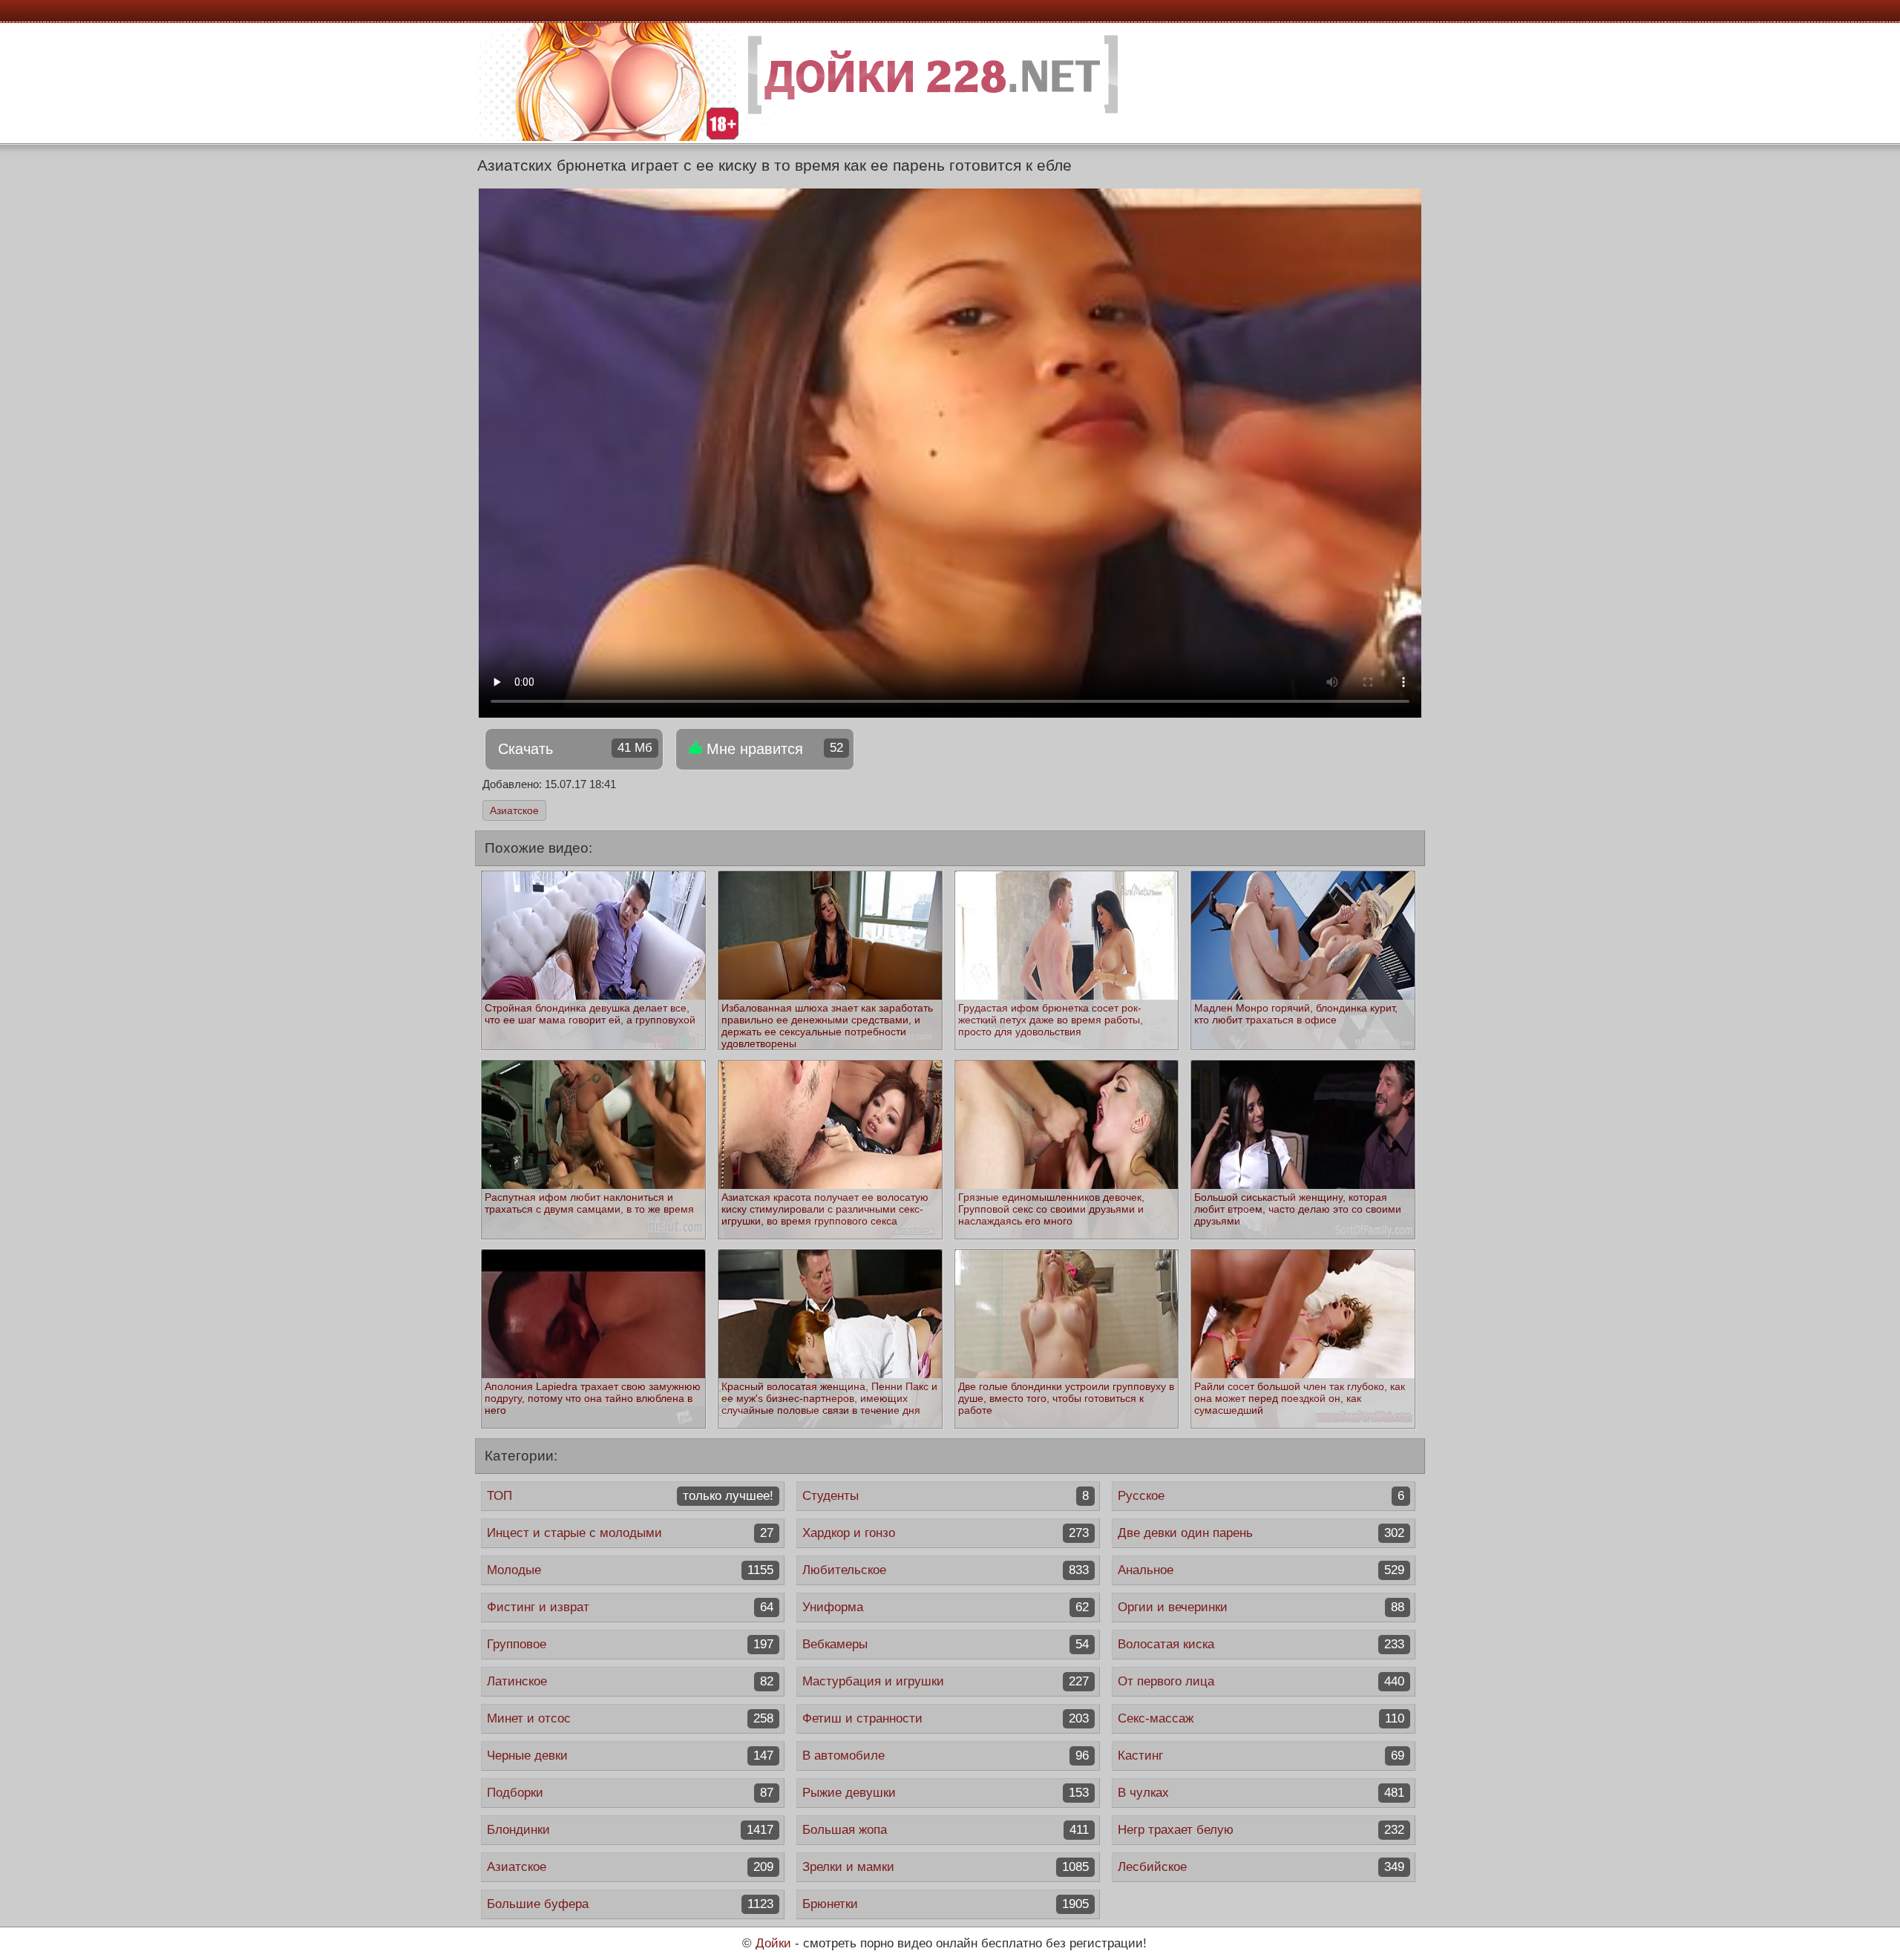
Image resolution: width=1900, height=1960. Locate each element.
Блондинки (630, 1830)
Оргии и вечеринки (1261, 1607)
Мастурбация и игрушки (946, 1681)
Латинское (630, 1681)
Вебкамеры (946, 1644)
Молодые (630, 1570)
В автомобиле (946, 1756)
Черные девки (630, 1756)
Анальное (1261, 1570)
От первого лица (1261, 1681)
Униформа (946, 1607)
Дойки (773, 1943)
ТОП (630, 1496)
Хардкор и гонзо (946, 1533)
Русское (1261, 1496)
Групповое (630, 1644)
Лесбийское (1261, 1867)
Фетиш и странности (946, 1718)
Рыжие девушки (946, 1793)
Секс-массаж (1261, 1718)
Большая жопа (946, 1830)
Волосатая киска (1261, 1644)
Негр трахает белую (1261, 1830)
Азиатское (514, 810)
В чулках (1261, 1793)
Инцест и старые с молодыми (630, 1533)
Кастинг (1261, 1756)
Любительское (946, 1570)
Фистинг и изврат (630, 1607)
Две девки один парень (1261, 1533)
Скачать (575, 749)
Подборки (630, 1793)
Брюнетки (946, 1904)
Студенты (946, 1496)
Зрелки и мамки (946, 1867)
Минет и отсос (630, 1718)
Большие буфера (630, 1904)
